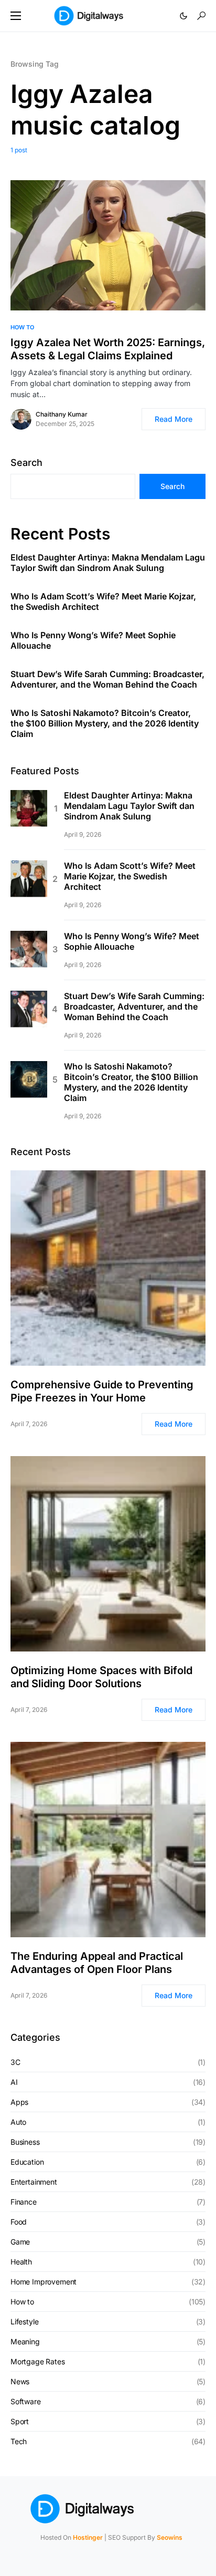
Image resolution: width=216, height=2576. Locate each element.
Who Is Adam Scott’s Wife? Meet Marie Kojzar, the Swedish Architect (103, 601)
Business (25, 2142)
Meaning (25, 2341)
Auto (18, 2122)
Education (27, 2162)
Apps (19, 2102)
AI (14, 2082)
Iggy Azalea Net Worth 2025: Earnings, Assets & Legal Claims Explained (108, 349)
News (20, 2381)
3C (15, 2062)
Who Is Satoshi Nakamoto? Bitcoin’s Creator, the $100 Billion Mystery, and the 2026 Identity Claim (105, 723)
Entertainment (34, 2182)
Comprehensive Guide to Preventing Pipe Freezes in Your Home (102, 1391)
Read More (174, 419)
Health (21, 2262)
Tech (19, 2441)
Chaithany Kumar (62, 414)
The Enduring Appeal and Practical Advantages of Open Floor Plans (97, 1963)
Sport (20, 2421)
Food (19, 2222)
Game (20, 2242)
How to (22, 327)
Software (26, 2401)
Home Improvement (44, 2282)
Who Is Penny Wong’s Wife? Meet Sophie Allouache (93, 640)
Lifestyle (24, 2321)
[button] (16, 16)
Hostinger (88, 2537)
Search (26, 463)
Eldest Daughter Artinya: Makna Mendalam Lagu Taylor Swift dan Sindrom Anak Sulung (108, 563)
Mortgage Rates (38, 2361)
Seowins (170, 2537)
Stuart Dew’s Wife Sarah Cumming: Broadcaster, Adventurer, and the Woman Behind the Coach (107, 679)
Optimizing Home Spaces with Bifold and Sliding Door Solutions (101, 1677)
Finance (24, 2202)
